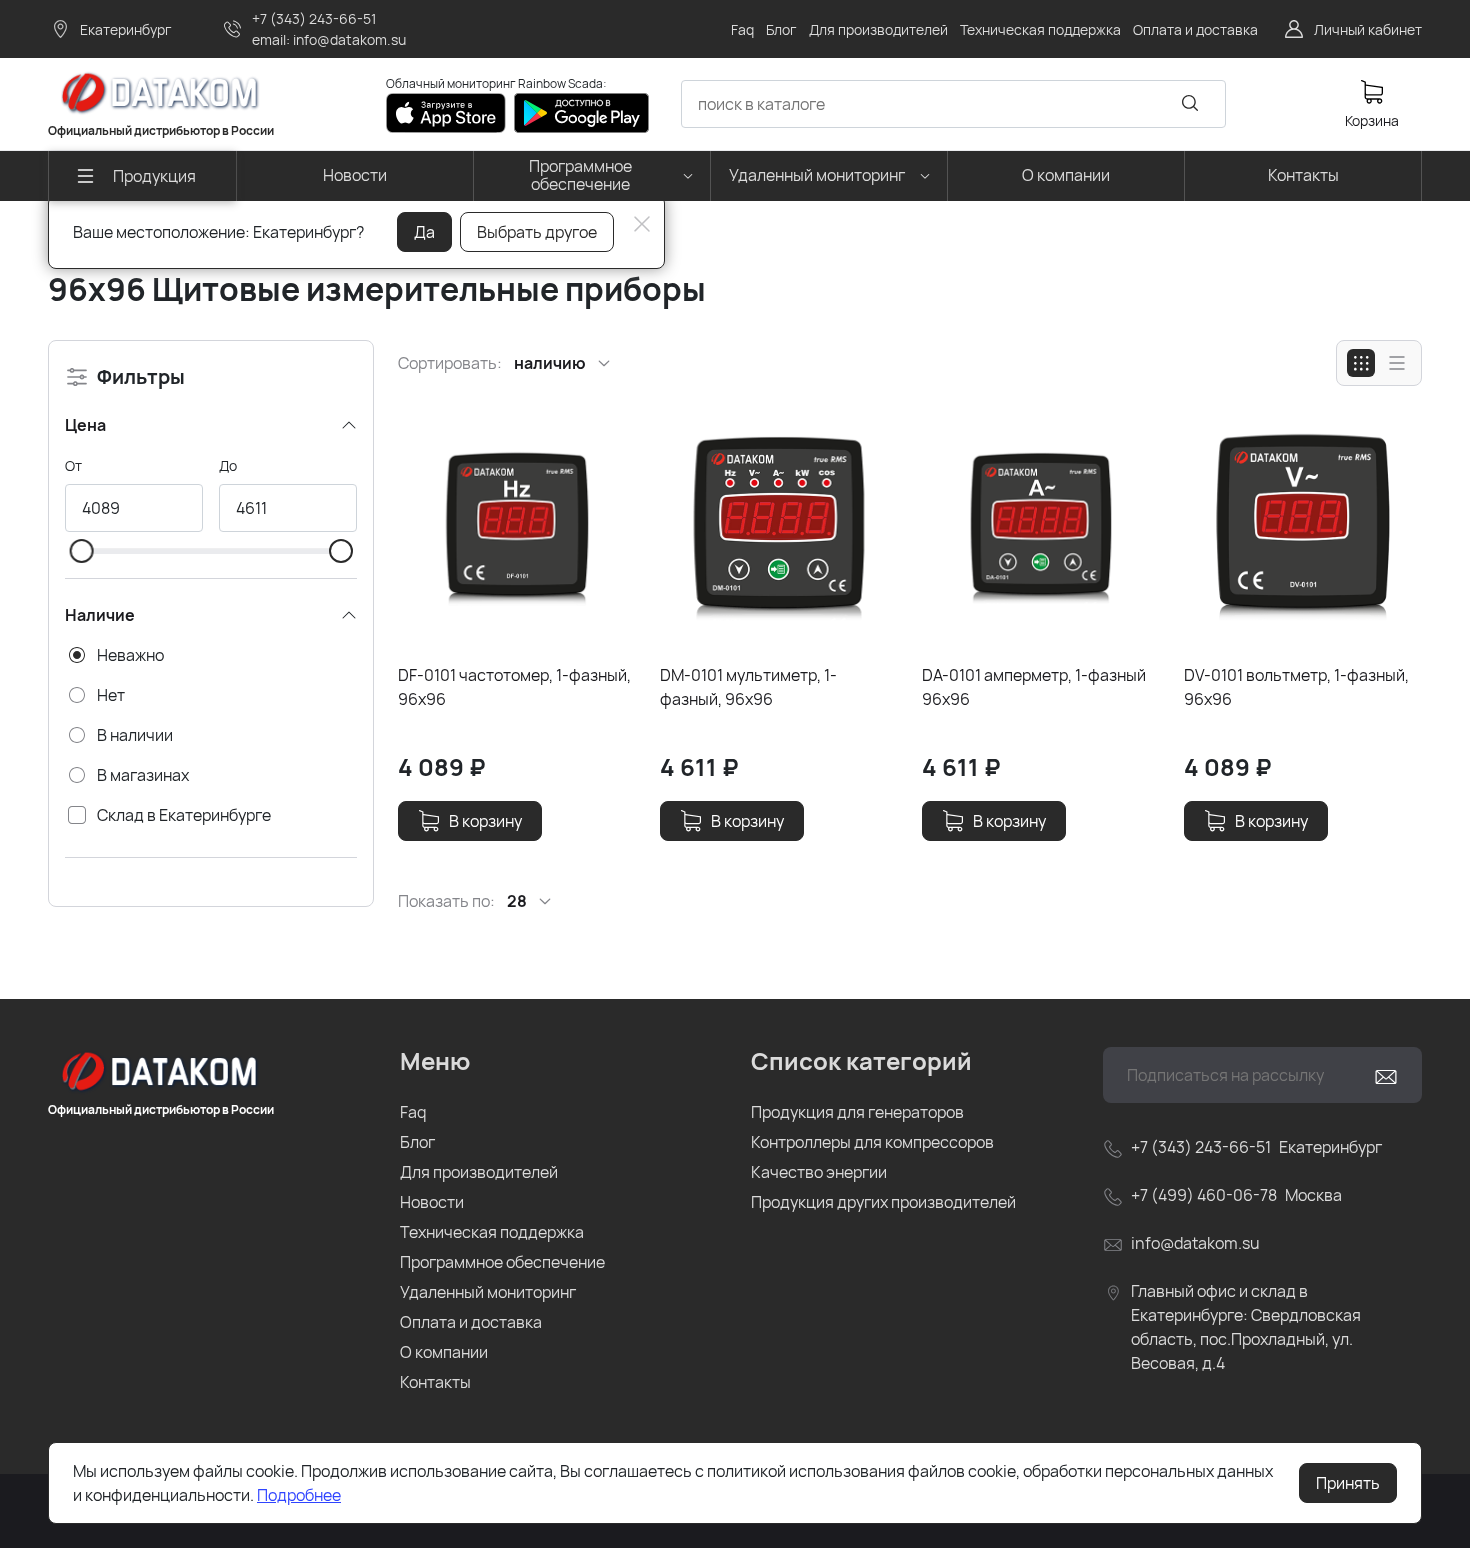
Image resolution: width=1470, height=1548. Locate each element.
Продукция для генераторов (857, 1112)
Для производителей (479, 1172)
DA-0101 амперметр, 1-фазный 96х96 (1034, 687)
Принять (1348, 1483)
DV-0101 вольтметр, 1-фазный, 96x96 (1296, 687)
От (73, 465)
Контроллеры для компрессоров (872, 1142)
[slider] (81, 551)
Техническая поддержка (492, 1232)
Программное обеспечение (502, 1262)
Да (424, 232)
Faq (413, 1112)
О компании (444, 1352)
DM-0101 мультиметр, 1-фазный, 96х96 (748, 687)
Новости (432, 1202)
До (228, 465)
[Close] (642, 224)
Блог (417, 1142)
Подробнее (299, 1495)
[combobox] (953, 104)
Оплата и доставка (471, 1322)
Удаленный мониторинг (488, 1292)
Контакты (435, 1382)
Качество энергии (819, 1172)
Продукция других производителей (883, 1202)
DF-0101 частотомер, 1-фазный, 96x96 (514, 687)
